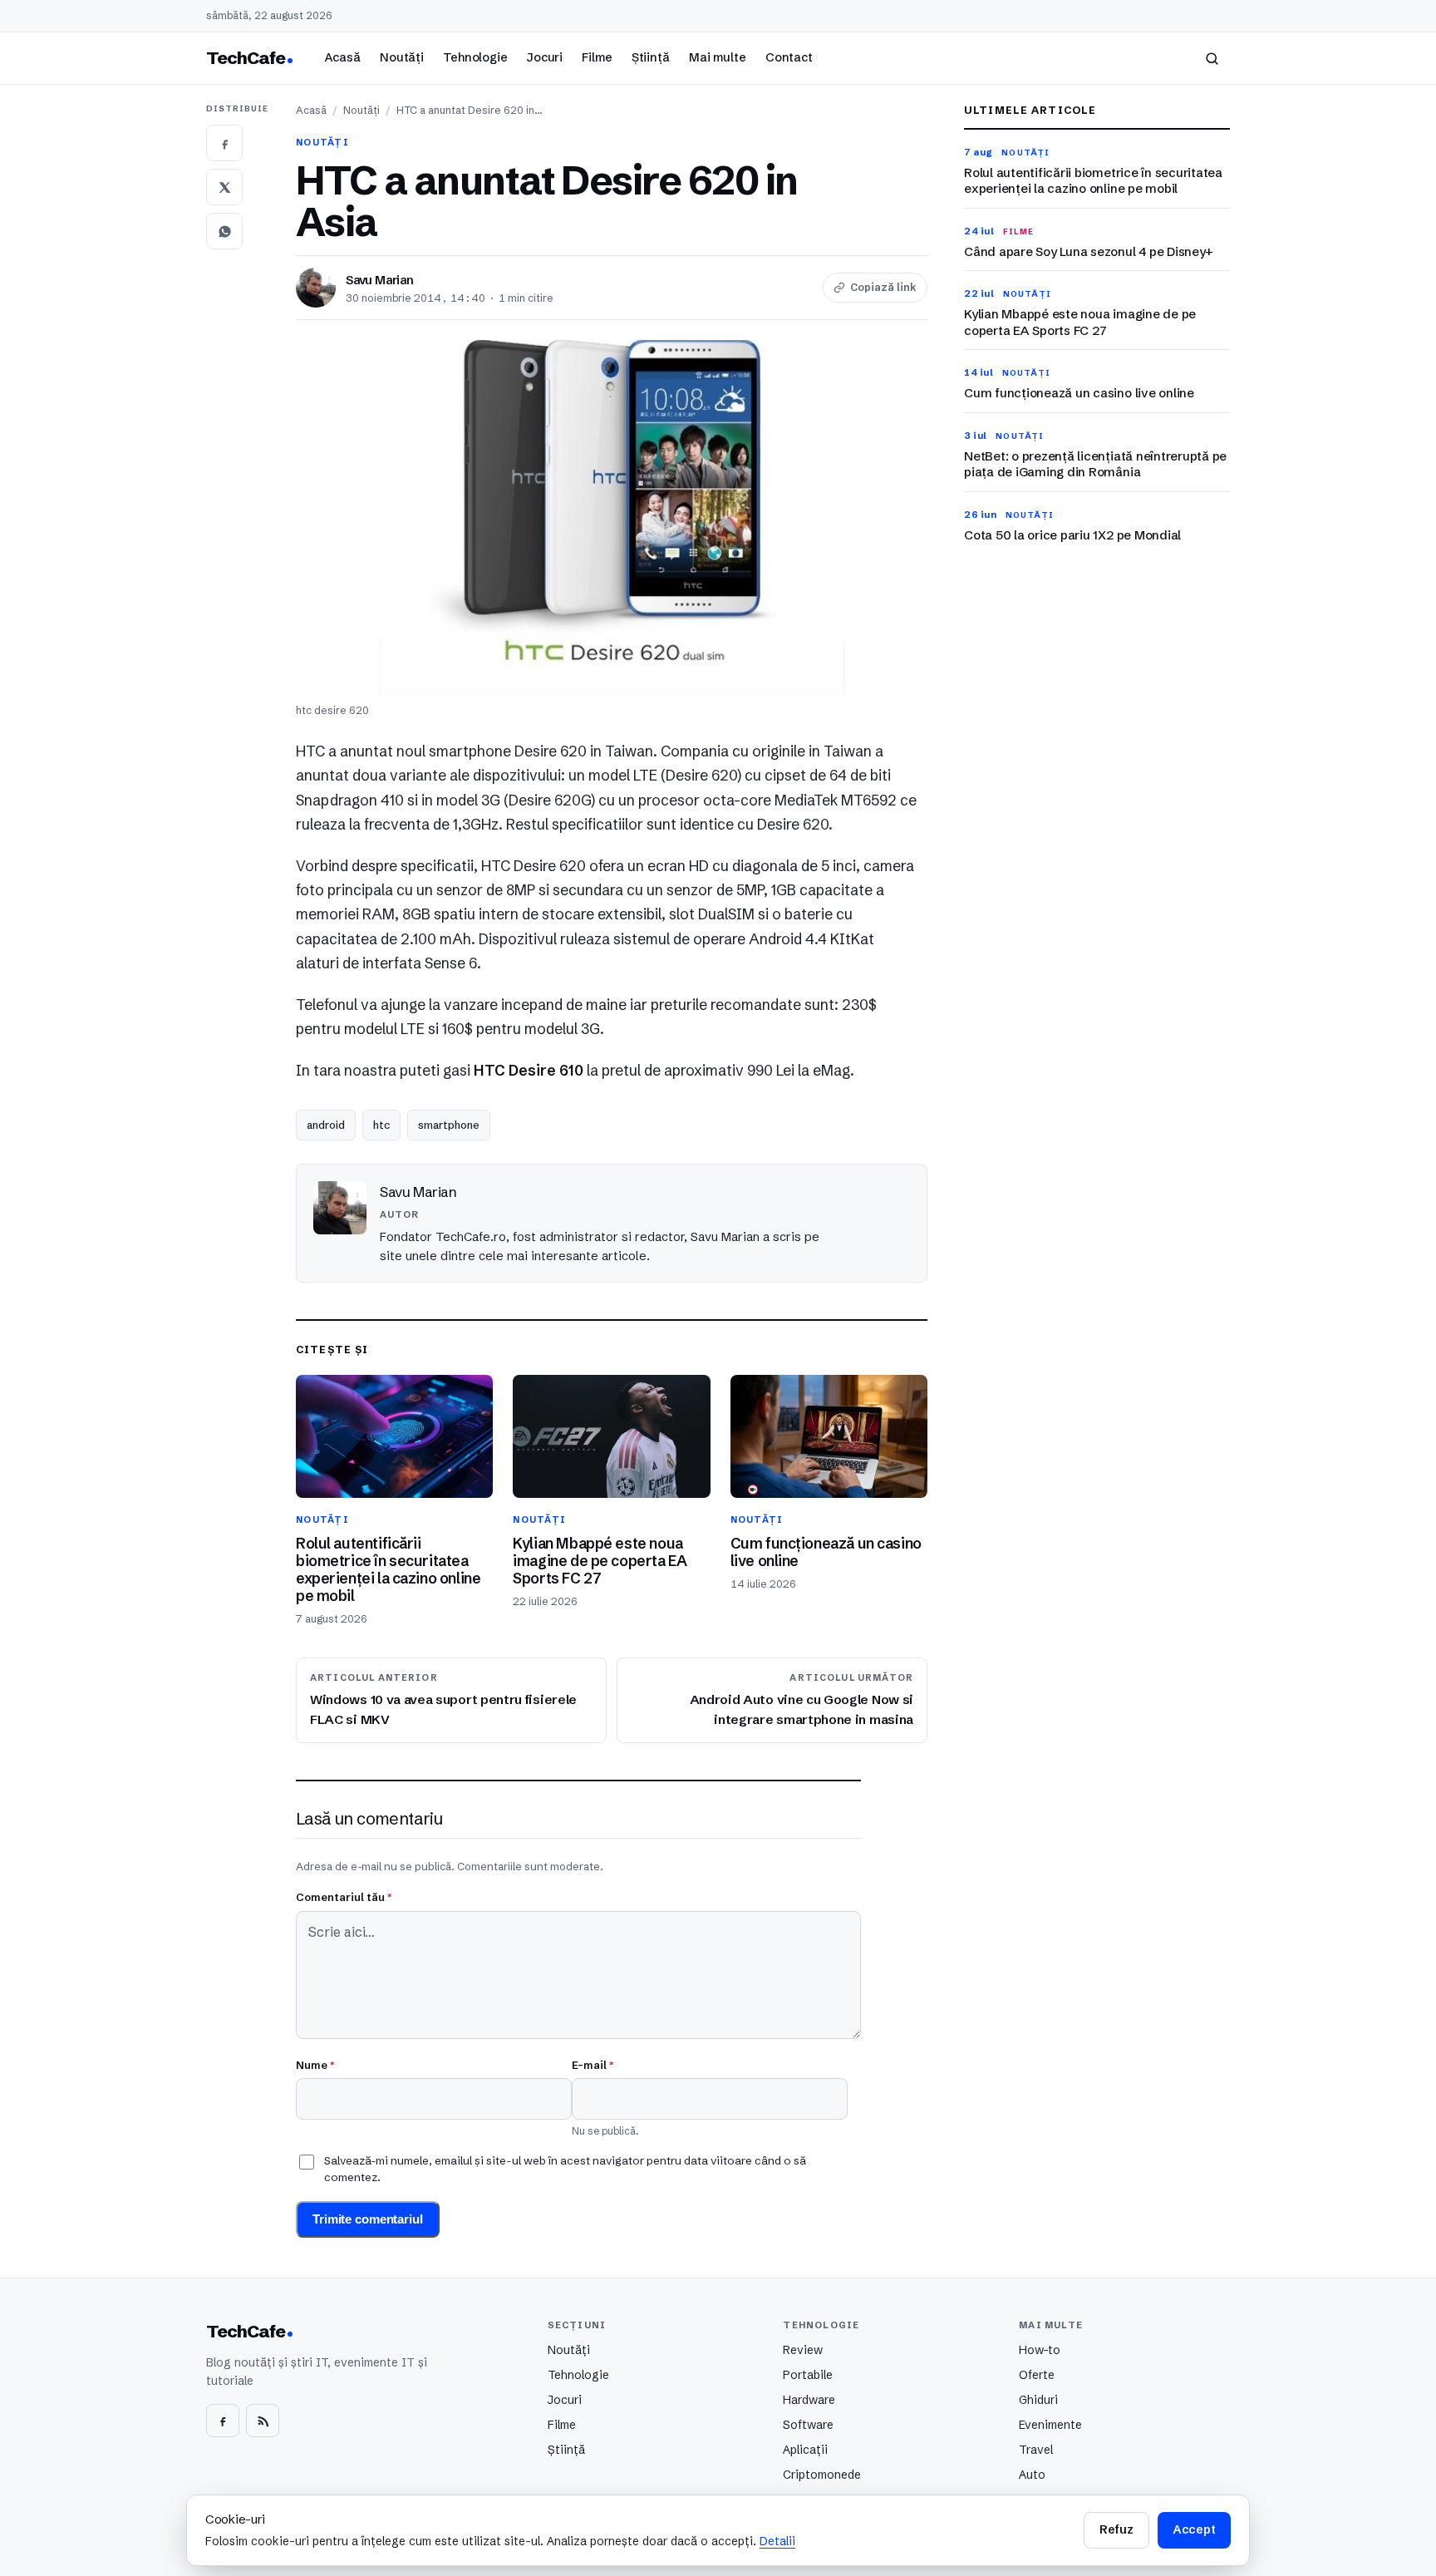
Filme (597, 57)
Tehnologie (475, 57)
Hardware (809, 2400)
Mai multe (718, 57)
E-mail (593, 2065)
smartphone (449, 1125)
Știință (651, 57)
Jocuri (545, 57)
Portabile (808, 2375)
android (326, 1125)
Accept (1194, 2529)
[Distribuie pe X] (224, 187)
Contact (789, 57)
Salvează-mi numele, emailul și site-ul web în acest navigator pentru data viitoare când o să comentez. (565, 2169)
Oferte (1037, 2375)
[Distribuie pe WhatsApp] (224, 231)
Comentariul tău (344, 1897)
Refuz (1116, 2529)
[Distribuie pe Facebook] (224, 143)
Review (803, 2350)
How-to (1040, 2350)
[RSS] (263, 2421)
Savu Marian (380, 280)
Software (808, 2425)
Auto (1032, 2475)
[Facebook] (223, 2421)
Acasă (342, 57)
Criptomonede (822, 2475)
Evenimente (1050, 2425)
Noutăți (402, 57)
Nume (315, 2065)
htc (381, 1125)
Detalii (777, 2541)
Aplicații (805, 2450)
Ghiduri (1038, 2400)
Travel (1036, 2450)
